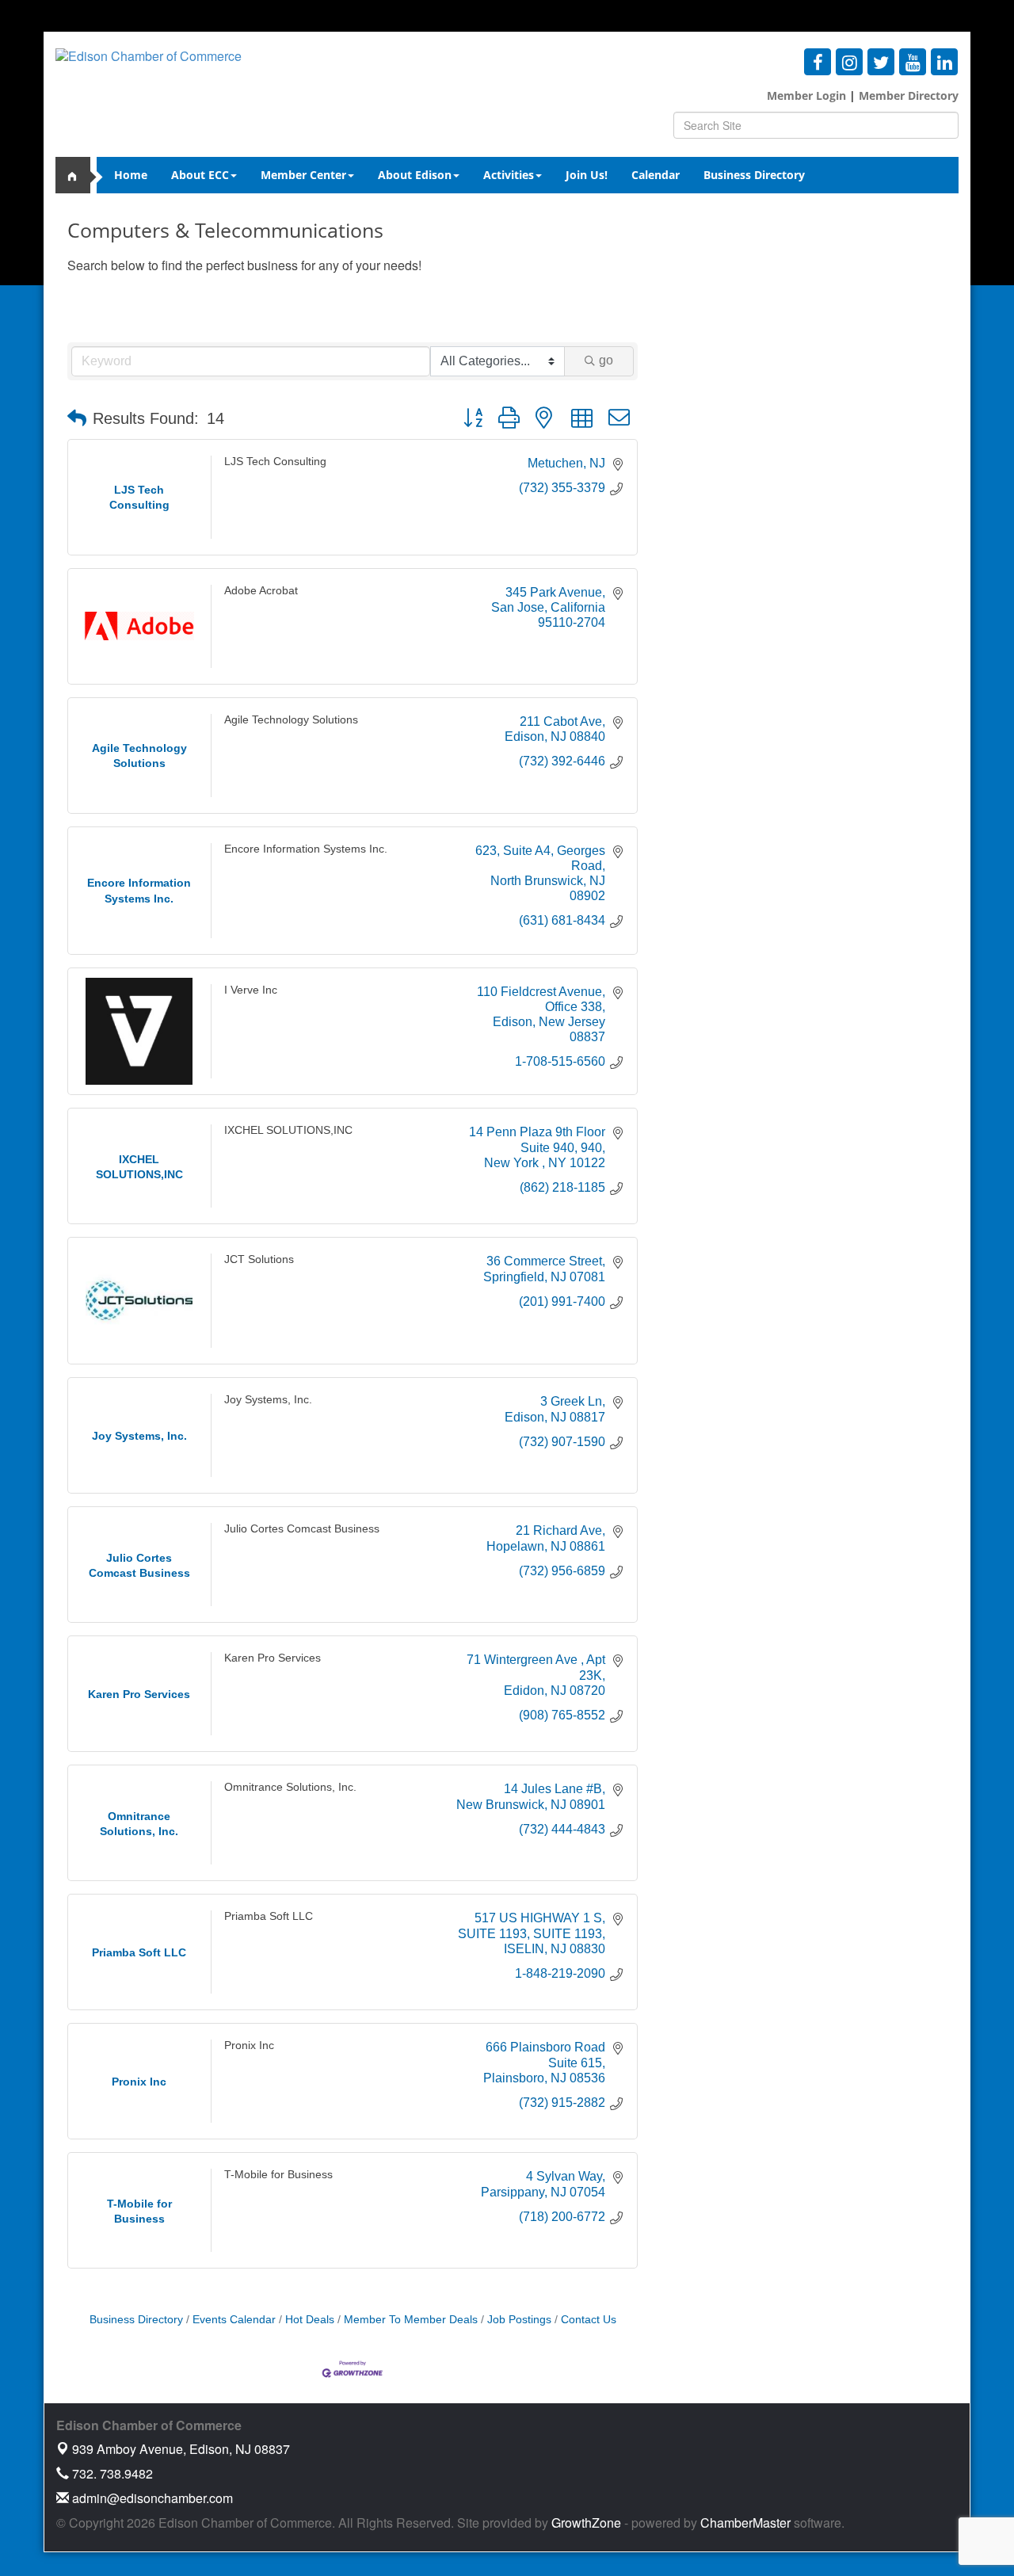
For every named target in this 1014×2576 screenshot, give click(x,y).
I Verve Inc (251, 990)
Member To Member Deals (411, 2320)
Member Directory (907, 95)
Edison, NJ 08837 (181, 2449)
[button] (77, 418)
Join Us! (587, 175)
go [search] (606, 360)
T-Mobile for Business (278, 2175)
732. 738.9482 (111, 2473)
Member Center (303, 175)
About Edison (415, 175)
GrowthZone (586, 2523)
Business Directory (754, 175)
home (79, 175)
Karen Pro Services (273, 1658)
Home (131, 175)
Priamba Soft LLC (269, 1916)
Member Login (806, 95)
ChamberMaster (745, 2523)
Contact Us (589, 2320)
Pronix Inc (249, 2045)
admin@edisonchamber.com (151, 2498)
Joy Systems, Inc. (268, 1400)
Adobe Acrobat (261, 590)
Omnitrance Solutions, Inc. (290, 1787)
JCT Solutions (259, 1259)
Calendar (656, 175)
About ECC (200, 175)
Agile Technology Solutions (291, 719)
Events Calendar (234, 2320)
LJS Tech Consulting (275, 462)
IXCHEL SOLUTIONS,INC (288, 1130)
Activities (509, 175)
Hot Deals (310, 2320)
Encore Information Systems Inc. (306, 849)
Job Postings (519, 2320)
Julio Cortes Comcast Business (302, 1529)
